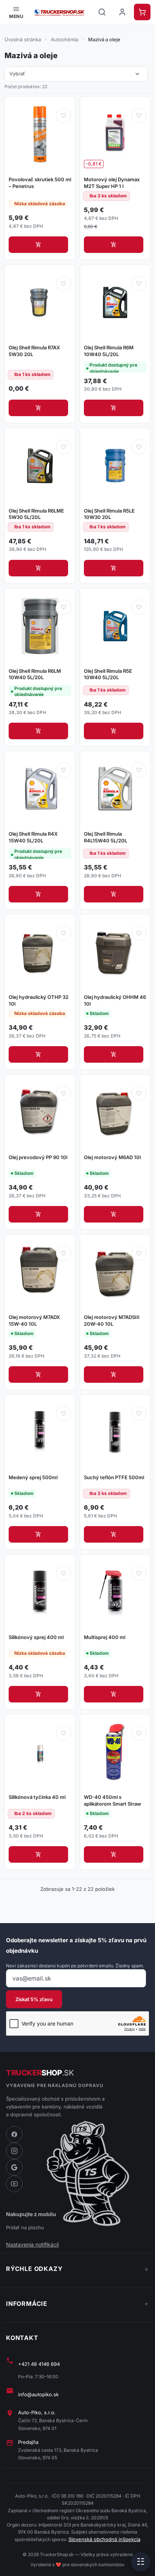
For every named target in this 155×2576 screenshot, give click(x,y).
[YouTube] (14, 2184)
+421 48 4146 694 (39, 2364)
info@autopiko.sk (38, 2394)
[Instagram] (14, 2151)
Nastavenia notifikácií (32, 2244)
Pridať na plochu (25, 2227)
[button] (16, 12)
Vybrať (75, 74)
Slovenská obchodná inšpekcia (104, 2539)
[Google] (14, 2167)
